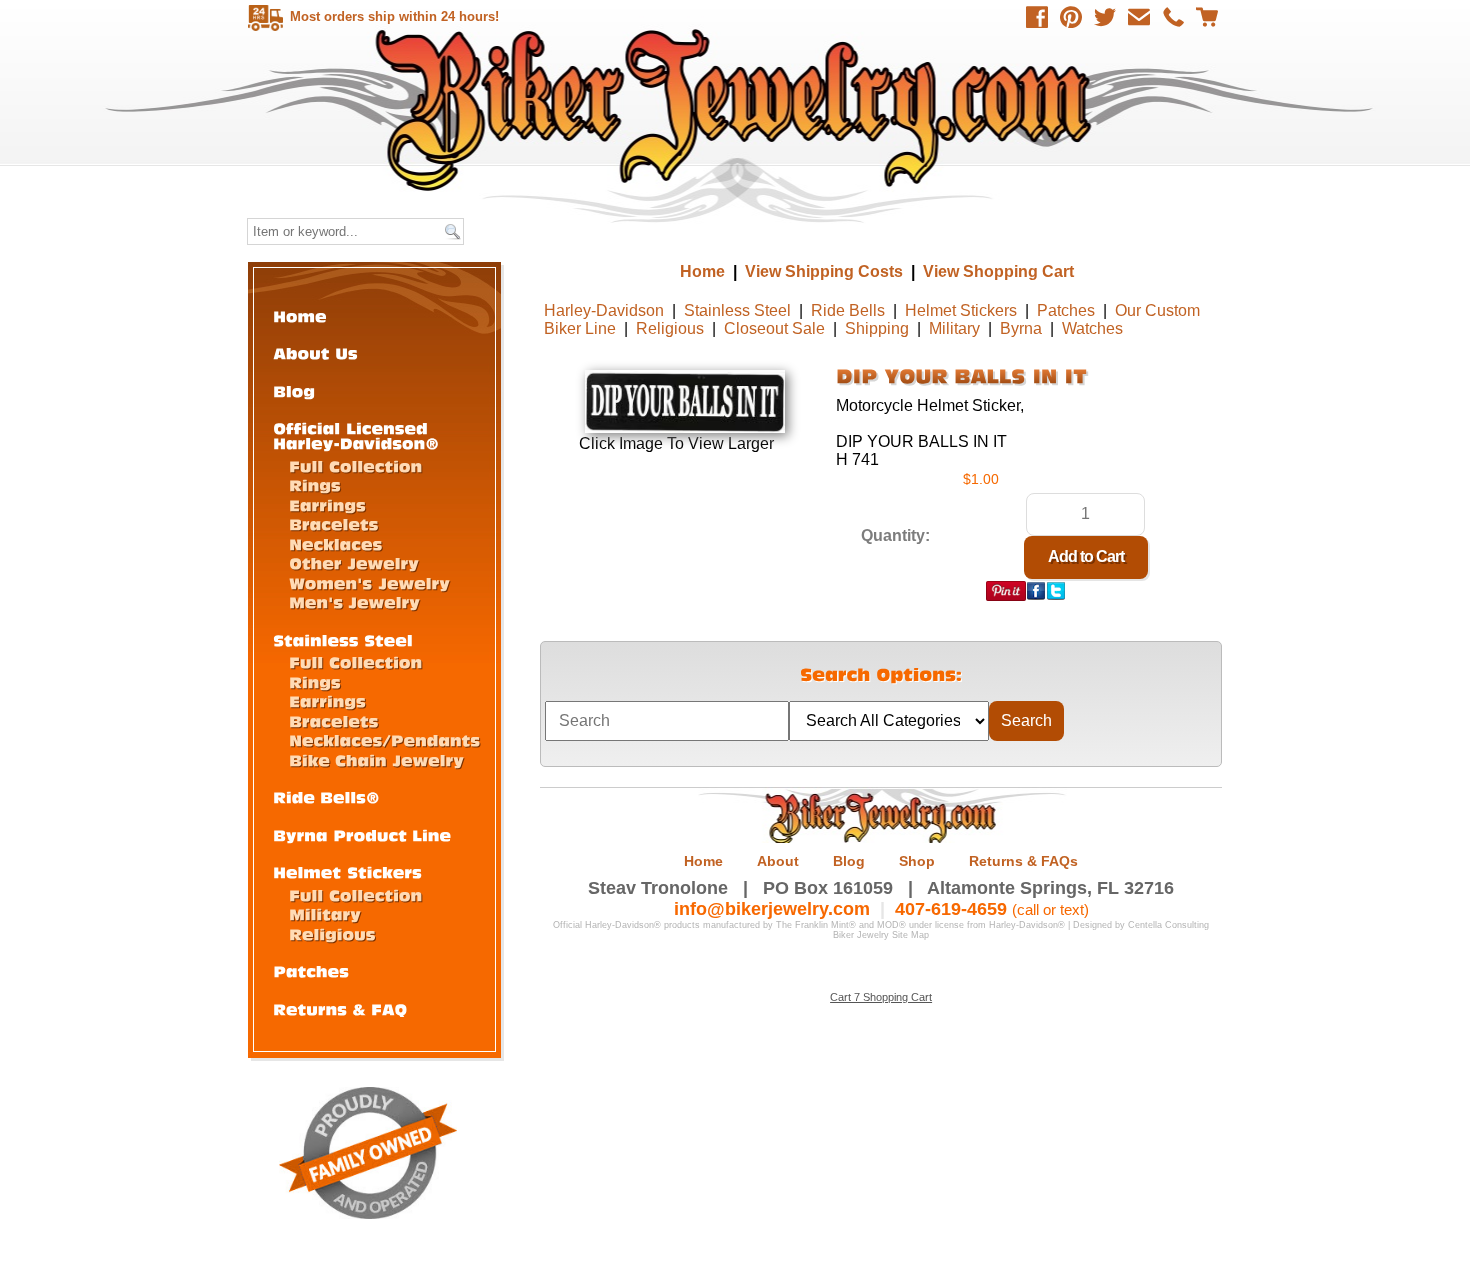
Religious (670, 328)
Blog (849, 861)
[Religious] (332, 933)
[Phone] (1173, 17)
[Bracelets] (334, 523)
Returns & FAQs (1023, 861)
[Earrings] (327, 504)
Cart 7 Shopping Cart (881, 997)
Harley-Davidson (604, 310)
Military (954, 328)
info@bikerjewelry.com (772, 909)
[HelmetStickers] (347, 871)
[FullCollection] (355, 465)
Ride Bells (848, 310)
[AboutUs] (315, 352)
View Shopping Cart (998, 271)
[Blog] (294, 390)
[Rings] (315, 484)
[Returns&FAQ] (340, 1008)
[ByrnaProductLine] (362, 834)
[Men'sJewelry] (354, 601)
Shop (917, 861)
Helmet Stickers (961, 310)
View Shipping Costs (824, 271)
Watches (1092, 328)
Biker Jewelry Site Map (881, 935)
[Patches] (311, 970)
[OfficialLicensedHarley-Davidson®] (356, 435)
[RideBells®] (326, 796)
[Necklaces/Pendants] (384, 739)
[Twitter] (1105, 17)
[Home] (300, 315)
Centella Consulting (1168, 925)
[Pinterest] (1071, 17)
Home (737, 109)
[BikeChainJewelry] (376, 759)
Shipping (877, 328)
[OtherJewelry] (354, 562)
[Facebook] (1037, 17)
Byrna (1021, 328)
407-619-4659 (951, 909)
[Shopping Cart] (1207, 17)
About (778, 861)
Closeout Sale (774, 328)
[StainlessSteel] (343, 639)
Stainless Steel (737, 310)
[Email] (1139, 17)
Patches (1066, 310)
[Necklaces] (335, 543)
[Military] (325, 913)
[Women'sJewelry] (369, 582)
